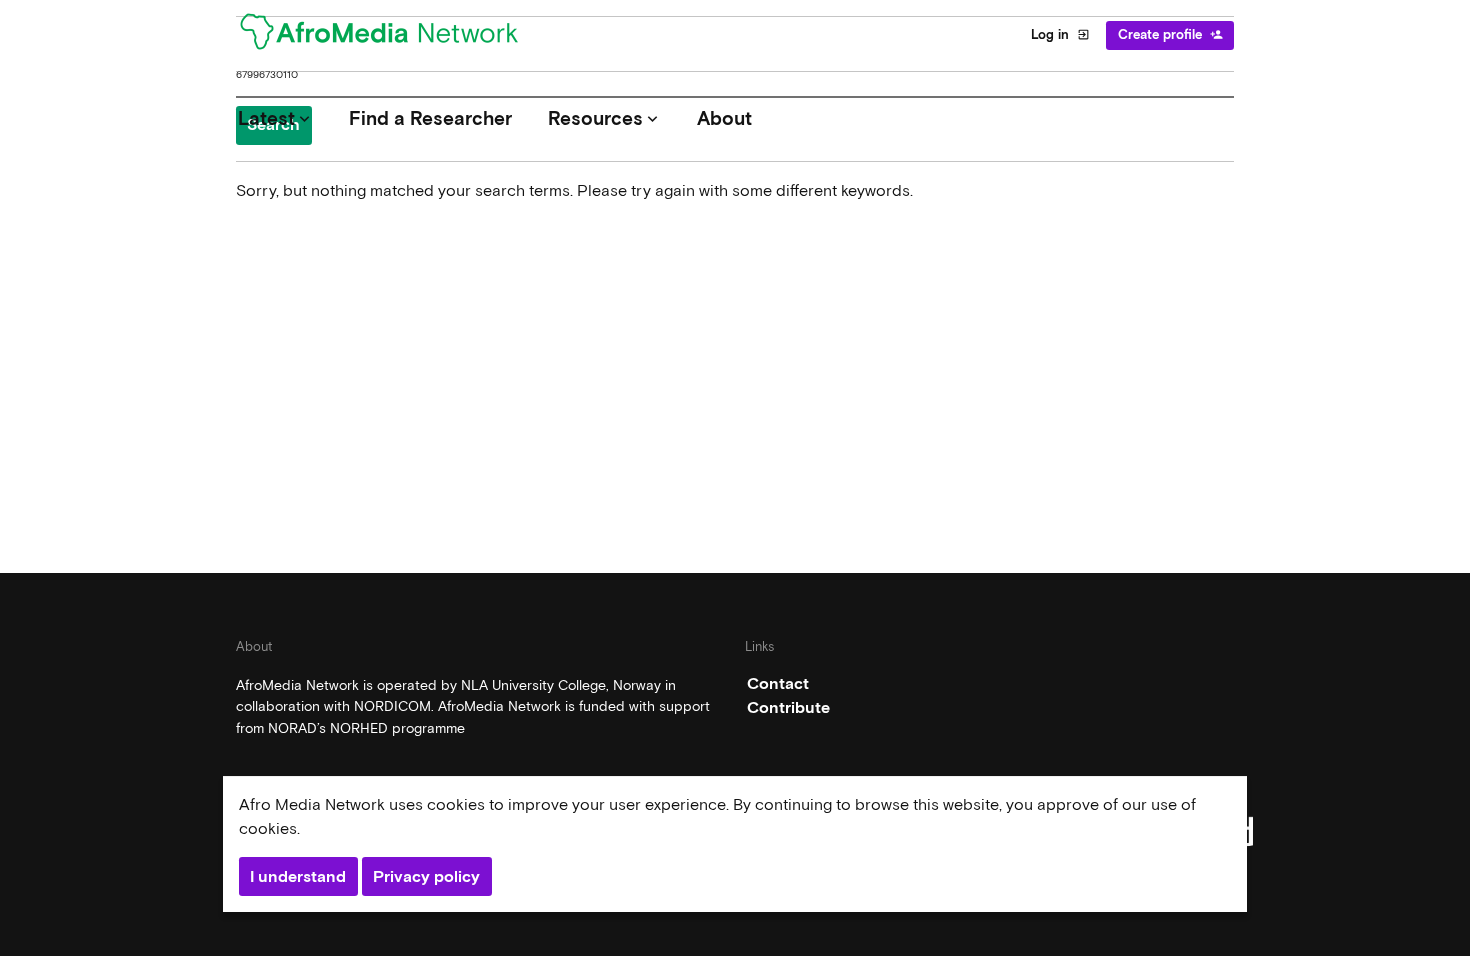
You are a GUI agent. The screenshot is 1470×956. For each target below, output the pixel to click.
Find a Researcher (430, 118)
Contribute (788, 707)
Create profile (1170, 34)
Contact (778, 683)
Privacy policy (426, 876)
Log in (1060, 34)
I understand (298, 876)
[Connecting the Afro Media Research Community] (391, 35)
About (724, 118)
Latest (276, 118)
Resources (605, 118)
